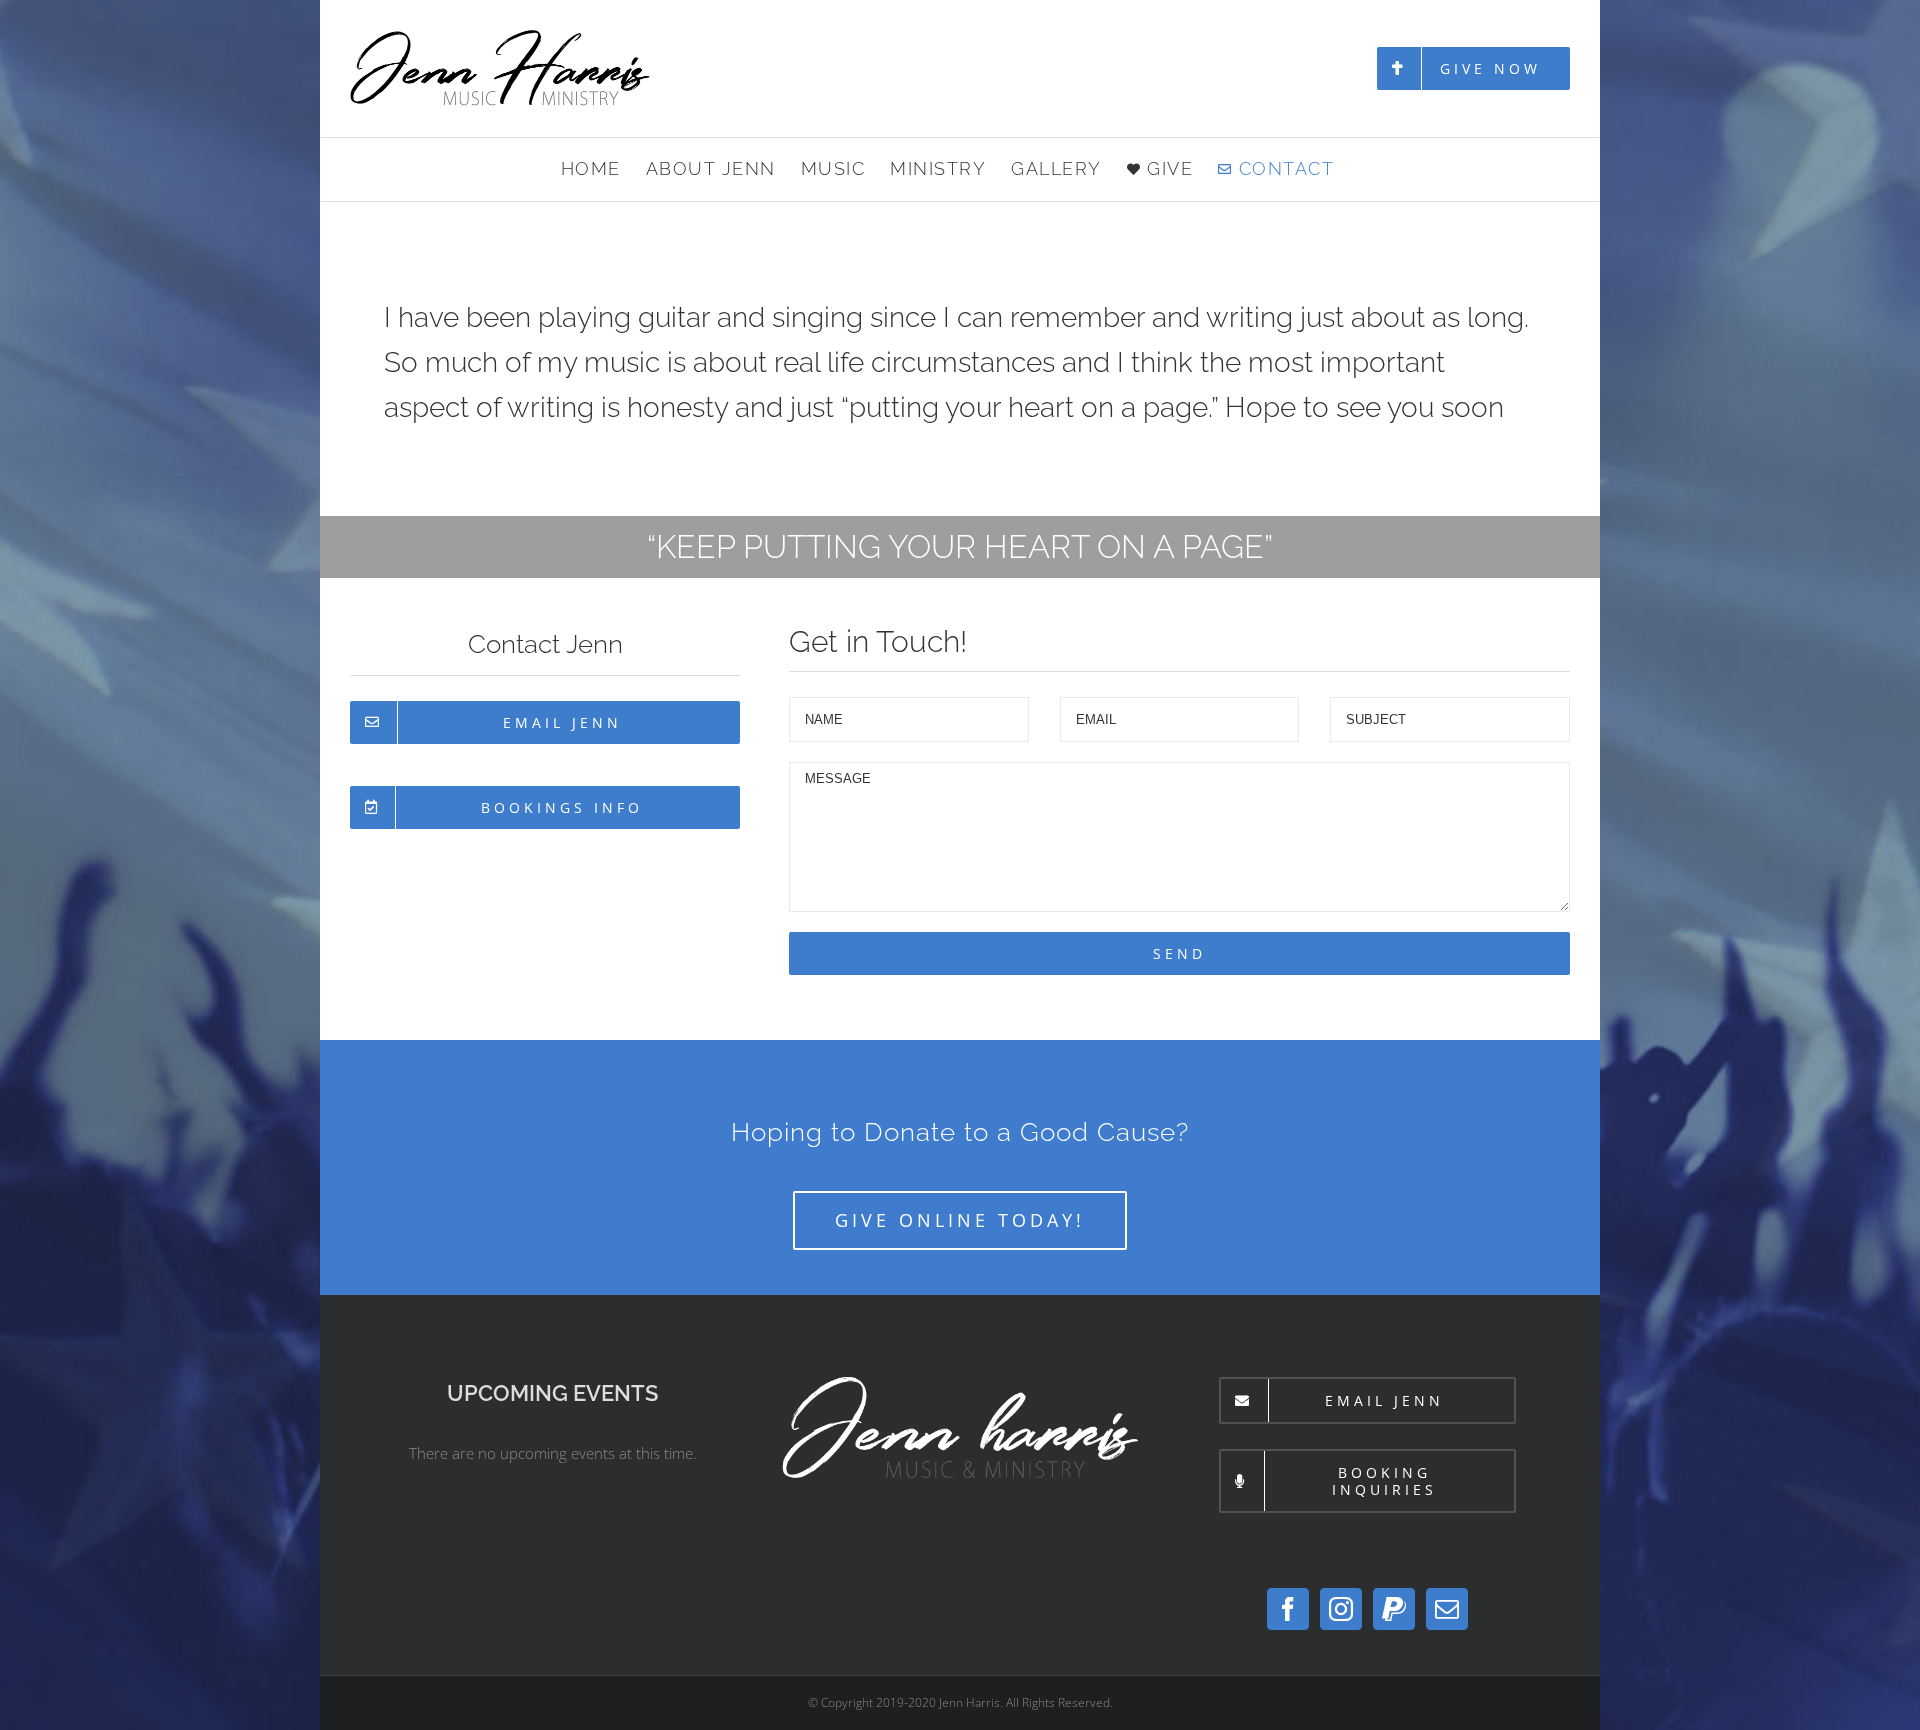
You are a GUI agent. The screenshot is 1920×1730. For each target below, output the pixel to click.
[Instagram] (1341, 1609)
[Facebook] (1288, 1609)
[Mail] (1447, 1609)
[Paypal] (1394, 1609)
